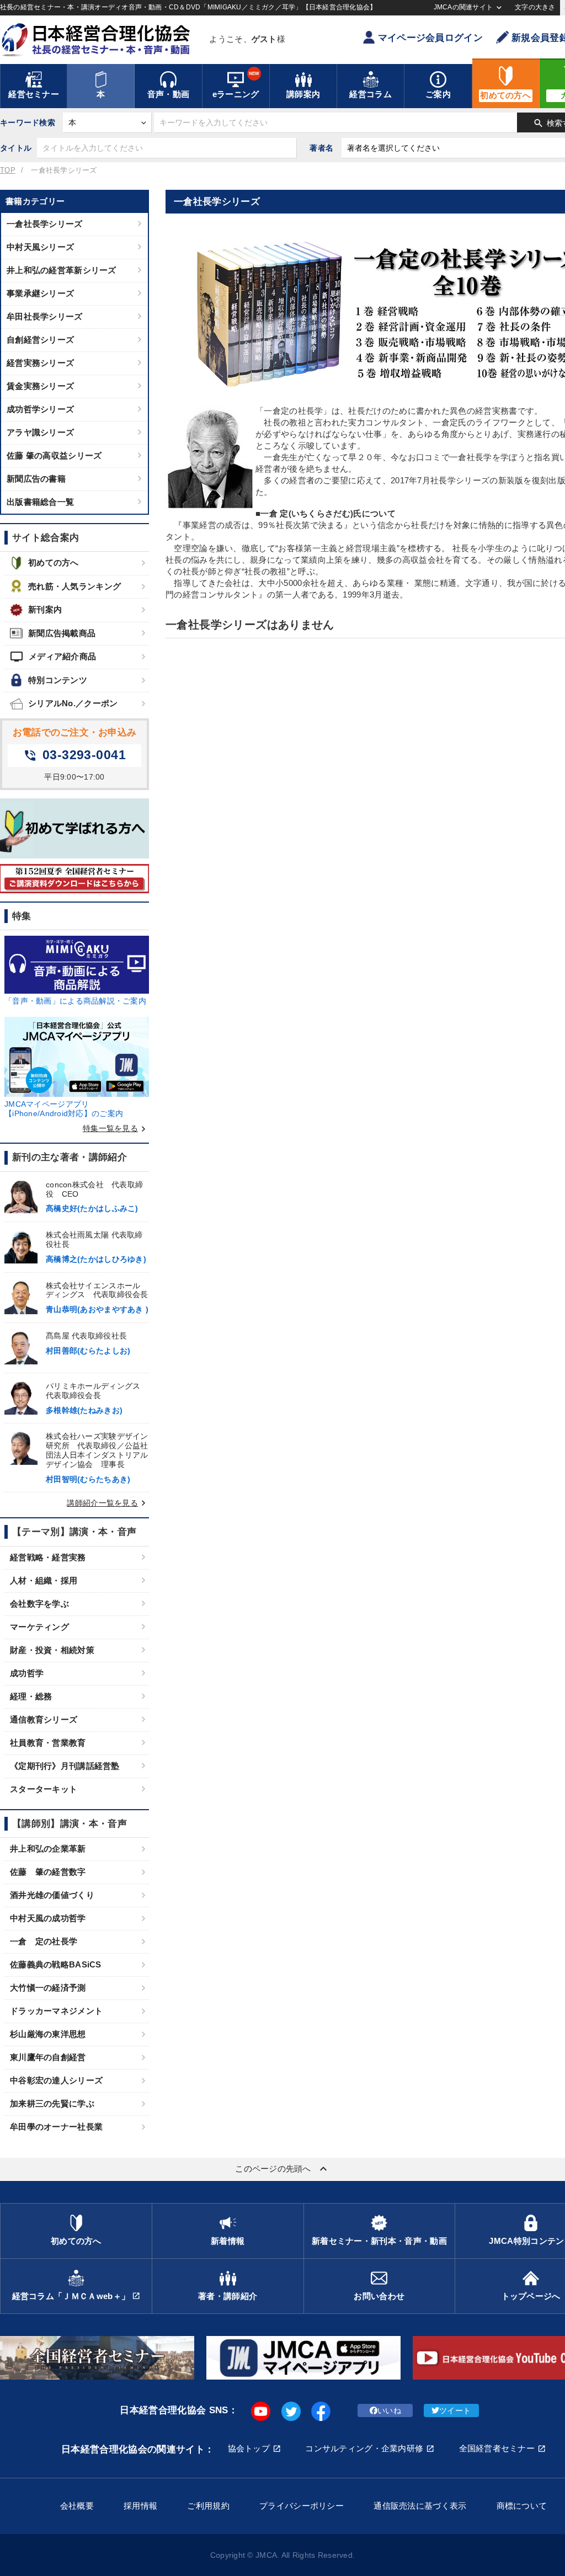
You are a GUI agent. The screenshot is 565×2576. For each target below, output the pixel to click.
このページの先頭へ (282, 2169)
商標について (522, 2506)
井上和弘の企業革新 (48, 1849)
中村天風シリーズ (40, 247)
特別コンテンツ (58, 680)
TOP (8, 170)
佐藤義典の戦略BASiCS (56, 1964)
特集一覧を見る (116, 1128)
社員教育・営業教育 (48, 1743)
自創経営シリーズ (40, 340)
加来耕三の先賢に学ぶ (52, 2103)
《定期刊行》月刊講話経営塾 (65, 1766)
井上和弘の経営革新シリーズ (62, 270)
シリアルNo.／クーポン (73, 703)
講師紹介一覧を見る (108, 1503)
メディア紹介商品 (53, 657)
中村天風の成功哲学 (48, 1918)
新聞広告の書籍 (36, 479)
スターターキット (44, 1789)
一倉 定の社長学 (44, 1941)
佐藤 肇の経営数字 (48, 1872)
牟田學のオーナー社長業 (56, 2127)
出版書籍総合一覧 (40, 502)
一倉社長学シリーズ (45, 224)
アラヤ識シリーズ (40, 432)
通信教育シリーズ (44, 1719)
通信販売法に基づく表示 (420, 2506)
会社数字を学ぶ (39, 1604)
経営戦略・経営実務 (48, 1557)
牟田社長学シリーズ (45, 316)
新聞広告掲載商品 (62, 633)
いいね (389, 2410)
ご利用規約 (208, 2506)
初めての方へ (54, 562)
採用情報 (140, 2506)
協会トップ (249, 2448)
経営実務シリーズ (40, 363)
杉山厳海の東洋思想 (48, 2034)
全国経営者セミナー (497, 2448)
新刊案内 (45, 609)
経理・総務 (31, 1696)
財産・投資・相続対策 (52, 1650)
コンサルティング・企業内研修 (364, 2448)
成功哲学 (27, 1673)
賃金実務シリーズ (40, 386)
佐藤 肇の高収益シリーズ (54, 455)
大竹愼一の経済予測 (48, 1988)
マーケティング (39, 1627)
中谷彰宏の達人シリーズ (56, 2080)
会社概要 (77, 2506)
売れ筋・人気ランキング (74, 586)
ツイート (455, 2410)
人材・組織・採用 (44, 1580)
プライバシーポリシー (302, 2506)
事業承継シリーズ (40, 293)
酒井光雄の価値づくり (52, 1895)
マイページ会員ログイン (430, 38)
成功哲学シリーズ (40, 409)
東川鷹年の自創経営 (48, 2057)
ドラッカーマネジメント (56, 2011)
